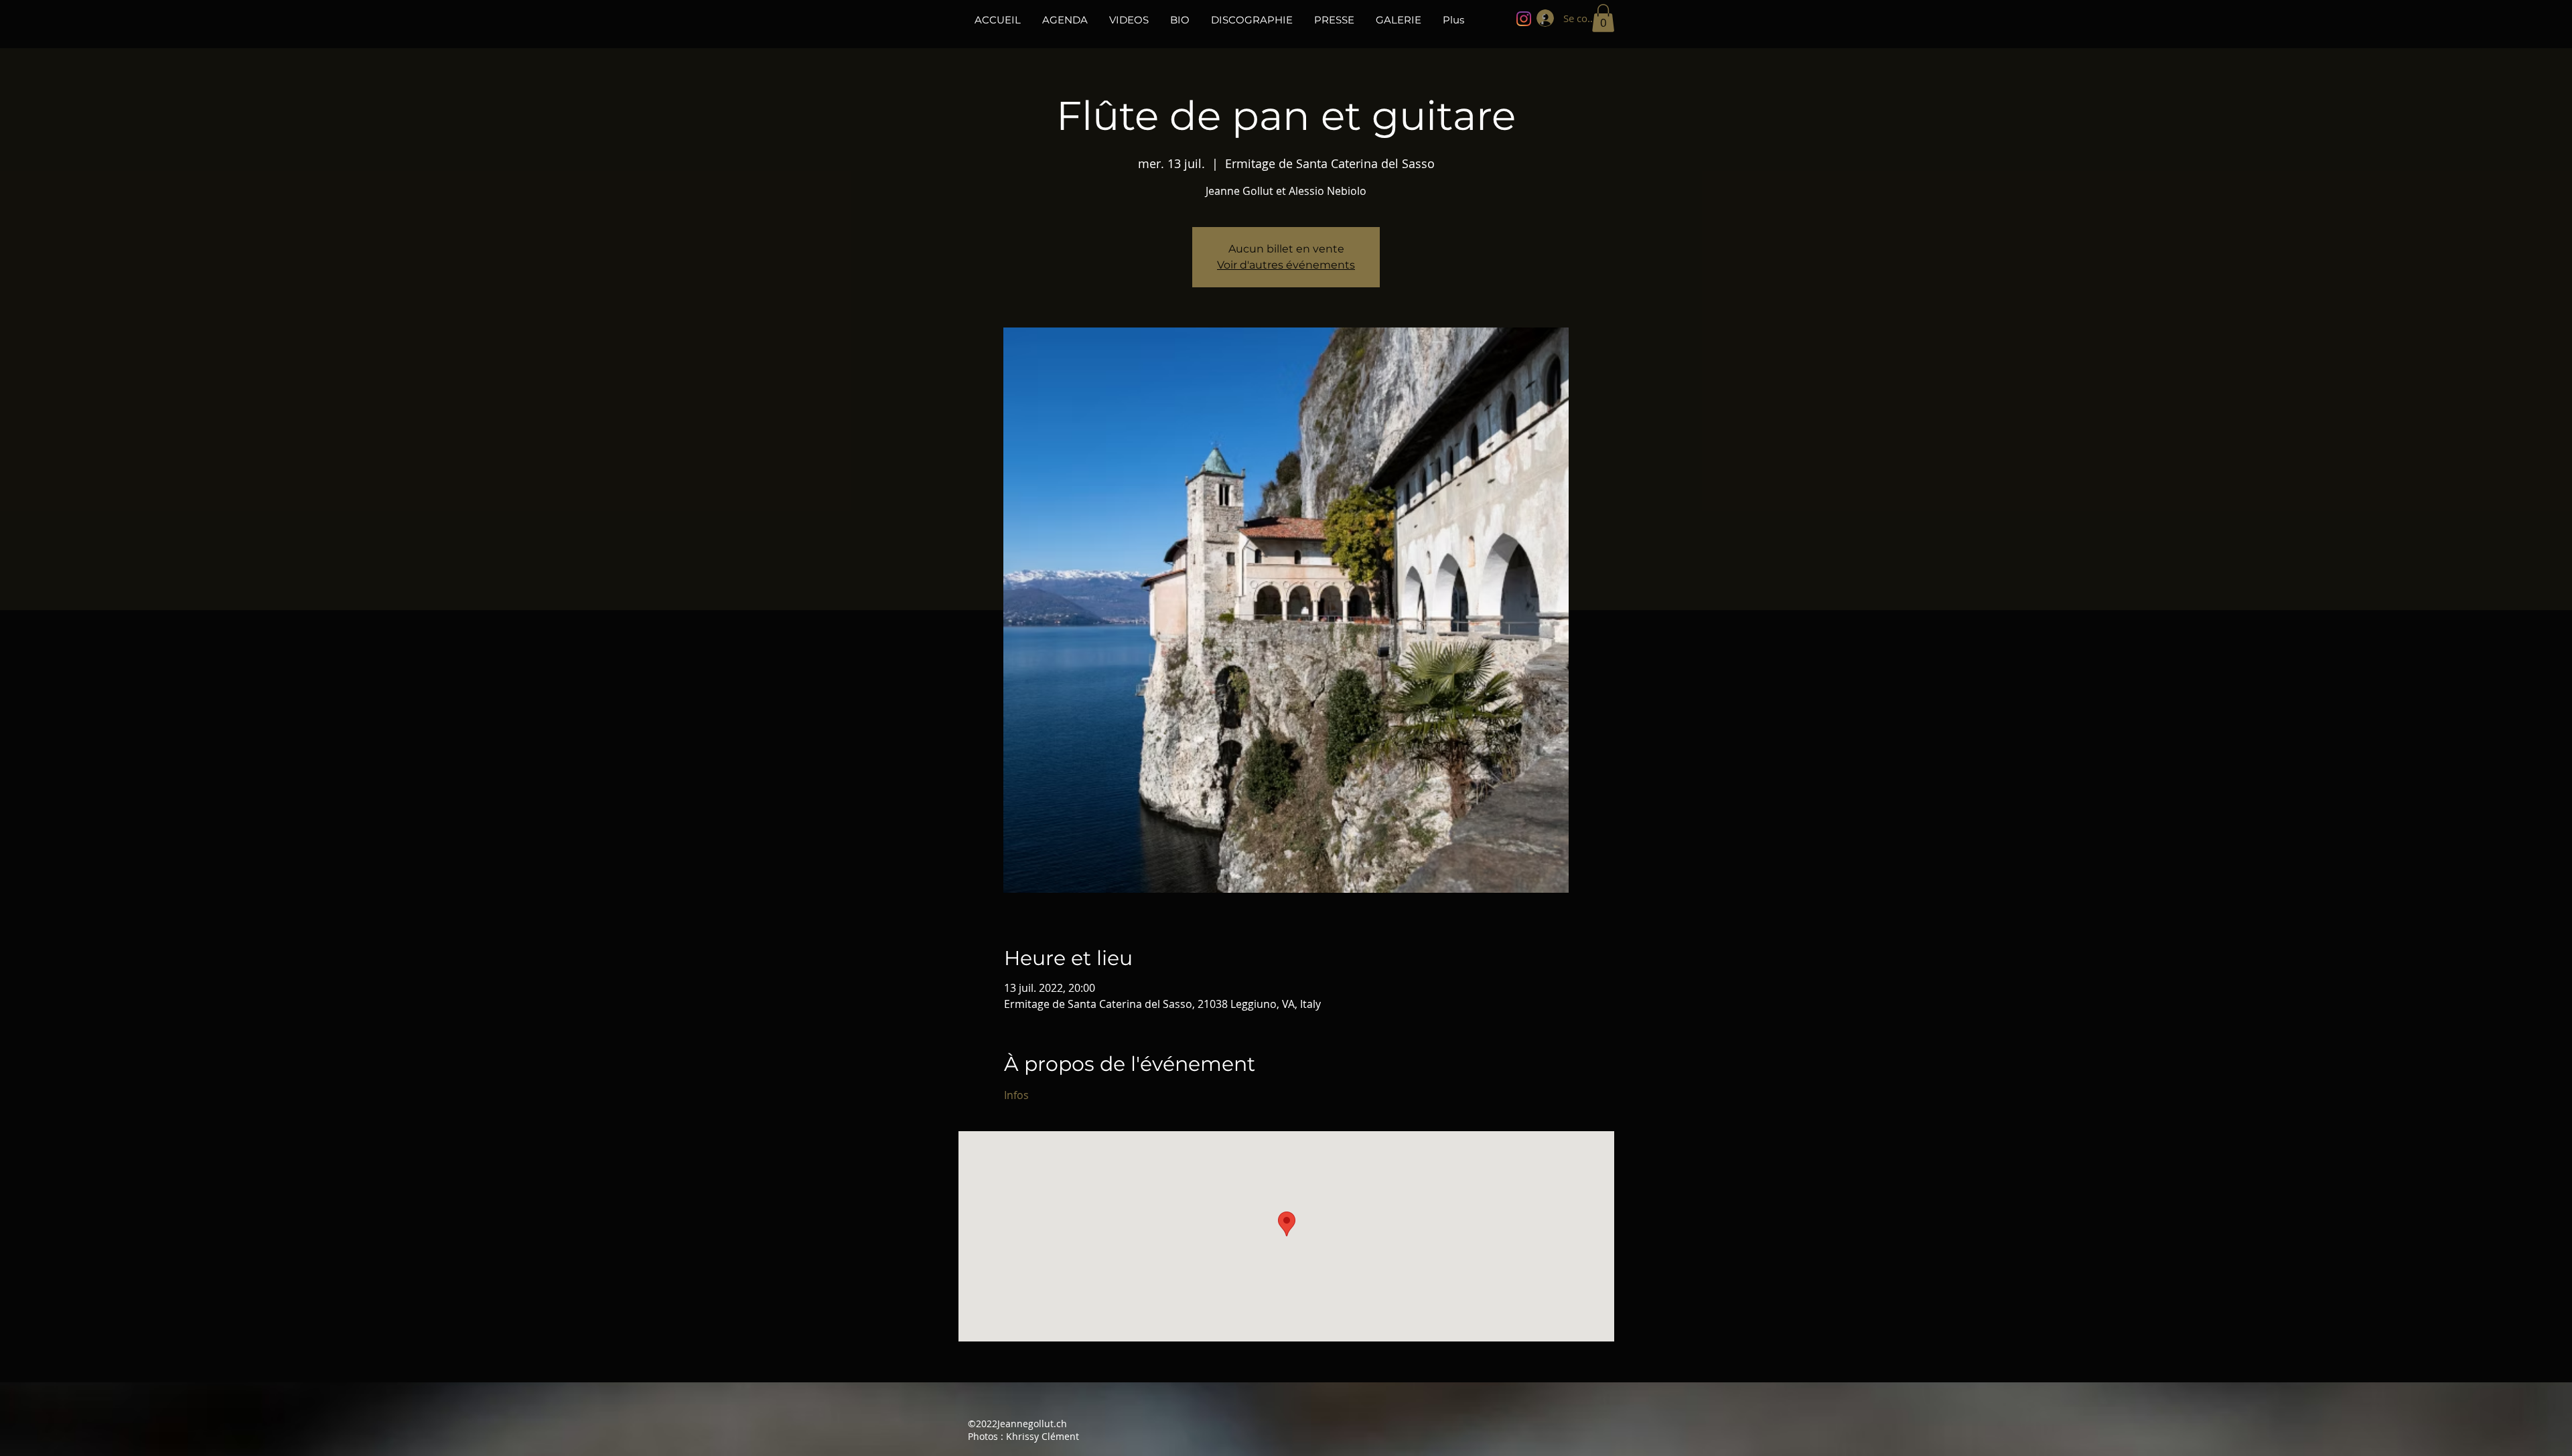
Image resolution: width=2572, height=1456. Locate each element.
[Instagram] (1524, 19)
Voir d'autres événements (1286, 265)
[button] (1603, 18)
